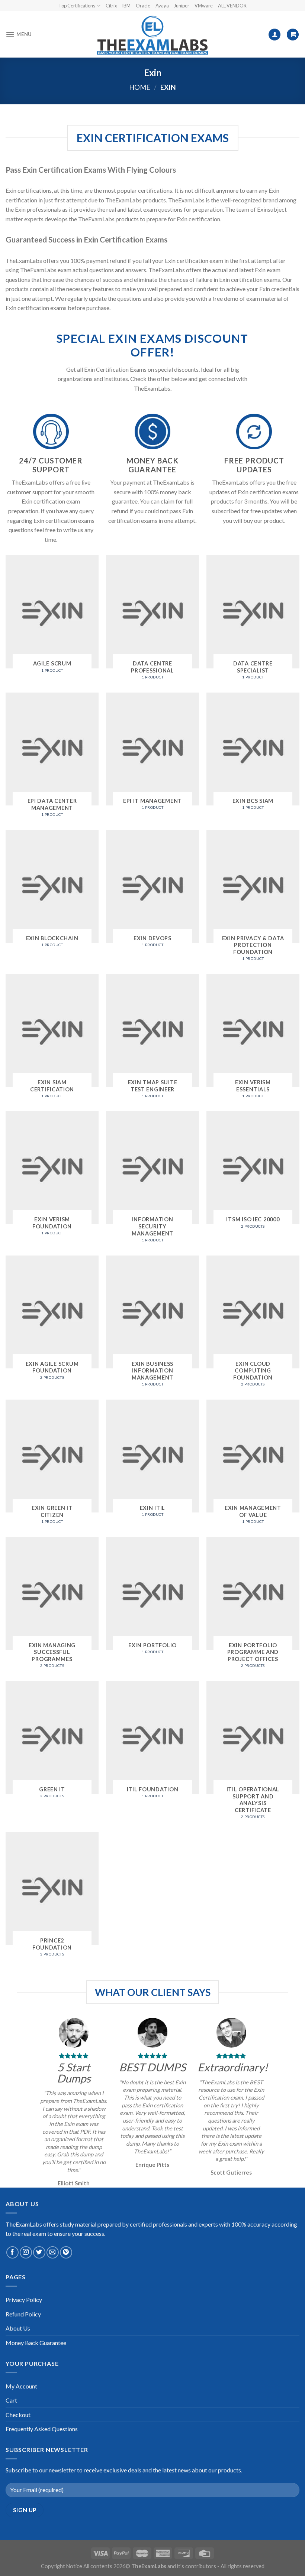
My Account (21, 2386)
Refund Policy (23, 2314)
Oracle (143, 6)
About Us (18, 2328)
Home (140, 87)
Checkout (18, 2415)
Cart (11, 2400)
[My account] (274, 35)
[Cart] (293, 35)
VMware (204, 6)
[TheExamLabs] (152, 35)
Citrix (111, 6)
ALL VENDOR (232, 6)
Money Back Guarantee (36, 2343)
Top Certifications (77, 6)
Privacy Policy (24, 2300)
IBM (126, 6)
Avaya (162, 6)
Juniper (182, 6)
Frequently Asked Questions (42, 2429)
